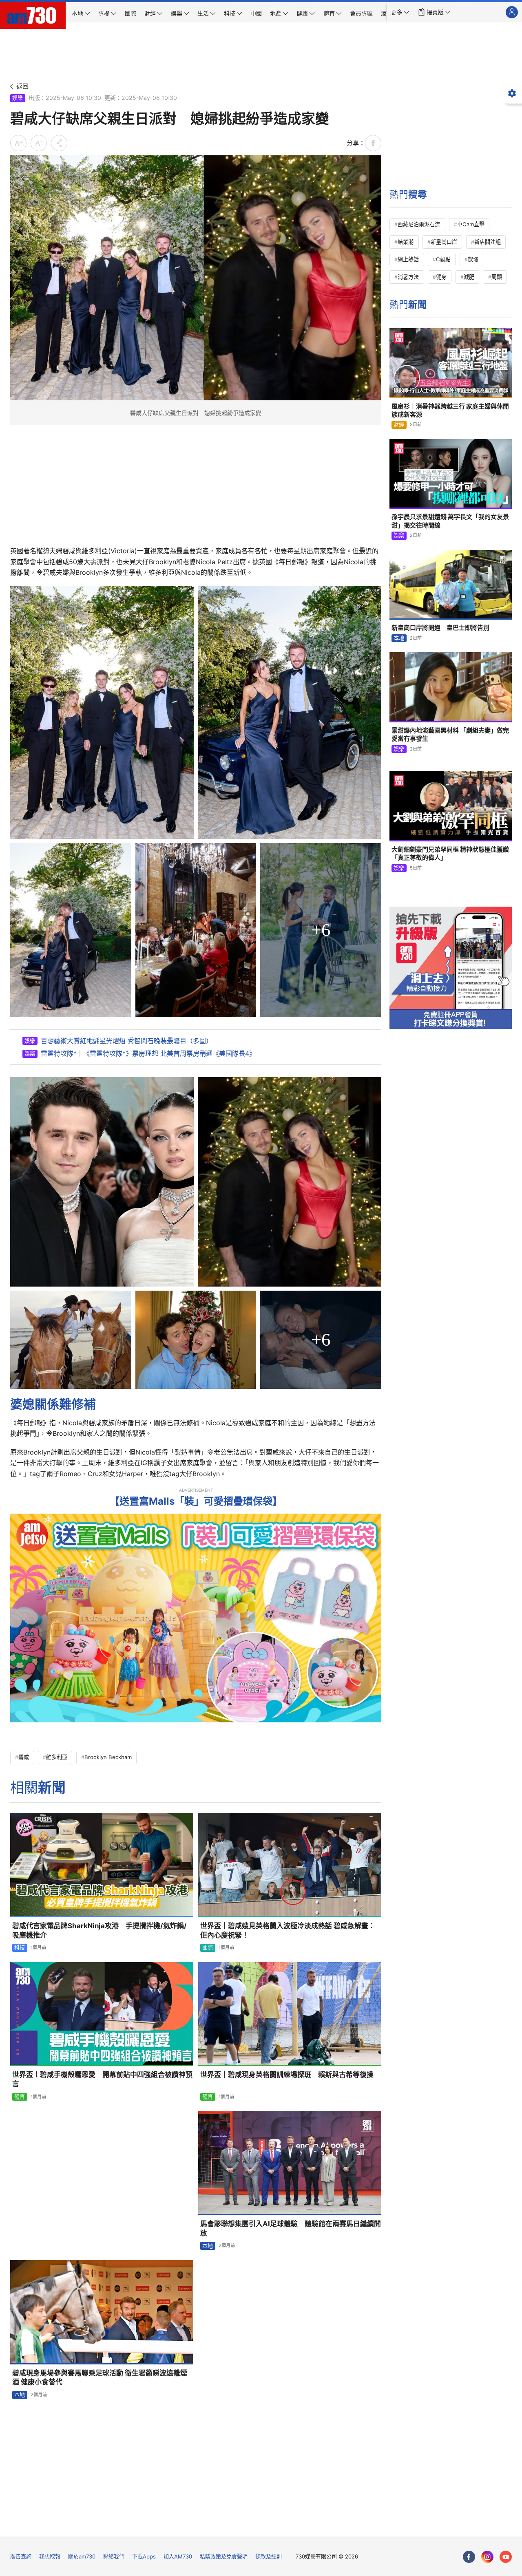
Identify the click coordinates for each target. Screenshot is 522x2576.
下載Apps (144, 2556)
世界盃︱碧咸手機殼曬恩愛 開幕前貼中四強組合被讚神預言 (102, 2079)
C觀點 (443, 259)
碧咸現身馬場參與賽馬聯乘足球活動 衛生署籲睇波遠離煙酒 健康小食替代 (100, 2378)
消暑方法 (408, 277)
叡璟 (473, 259)
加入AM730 (178, 2556)
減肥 (469, 277)
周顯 (497, 277)
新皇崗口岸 (444, 242)
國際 (208, 1947)
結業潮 (406, 242)
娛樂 (18, 98)
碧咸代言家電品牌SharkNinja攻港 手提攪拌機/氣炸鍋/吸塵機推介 (100, 1930)
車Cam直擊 (471, 224)
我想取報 (50, 2556)
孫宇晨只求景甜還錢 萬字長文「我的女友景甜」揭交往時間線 (450, 521)
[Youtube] (506, 2557)
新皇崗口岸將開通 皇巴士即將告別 (440, 628)
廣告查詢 (21, 2556)
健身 (441, 277)
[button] (400, 12)
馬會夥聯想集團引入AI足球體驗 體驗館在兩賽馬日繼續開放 (291, 2228)
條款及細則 (269, 2556)
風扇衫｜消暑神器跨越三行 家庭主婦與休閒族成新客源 (450, 410)
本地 (208, 2246)
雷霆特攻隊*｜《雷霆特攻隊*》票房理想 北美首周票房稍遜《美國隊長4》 (148, 1053)
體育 (20, 2097)
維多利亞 (57, 1757)
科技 (20, 1947)
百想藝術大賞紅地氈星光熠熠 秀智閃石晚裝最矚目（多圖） (127, 1041)
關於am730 (82, 2556)
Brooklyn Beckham (108, 1757)
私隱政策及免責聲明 (224, 2556)
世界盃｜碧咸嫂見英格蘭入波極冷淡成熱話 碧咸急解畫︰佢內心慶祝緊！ (288, 1930)
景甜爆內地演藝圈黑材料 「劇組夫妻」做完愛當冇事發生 (450, 734)
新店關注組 (488, 242)
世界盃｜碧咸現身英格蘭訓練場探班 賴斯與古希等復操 (287, 2075)
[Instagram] (487, 2557)
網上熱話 (408, 259)
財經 (399, 424)
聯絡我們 (114, 2556)
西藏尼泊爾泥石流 (419, 224)
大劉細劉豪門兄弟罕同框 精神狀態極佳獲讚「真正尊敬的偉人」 (450, 853)
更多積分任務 (303, 2524)
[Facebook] (469, 2557)
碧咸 (24, 1757)
